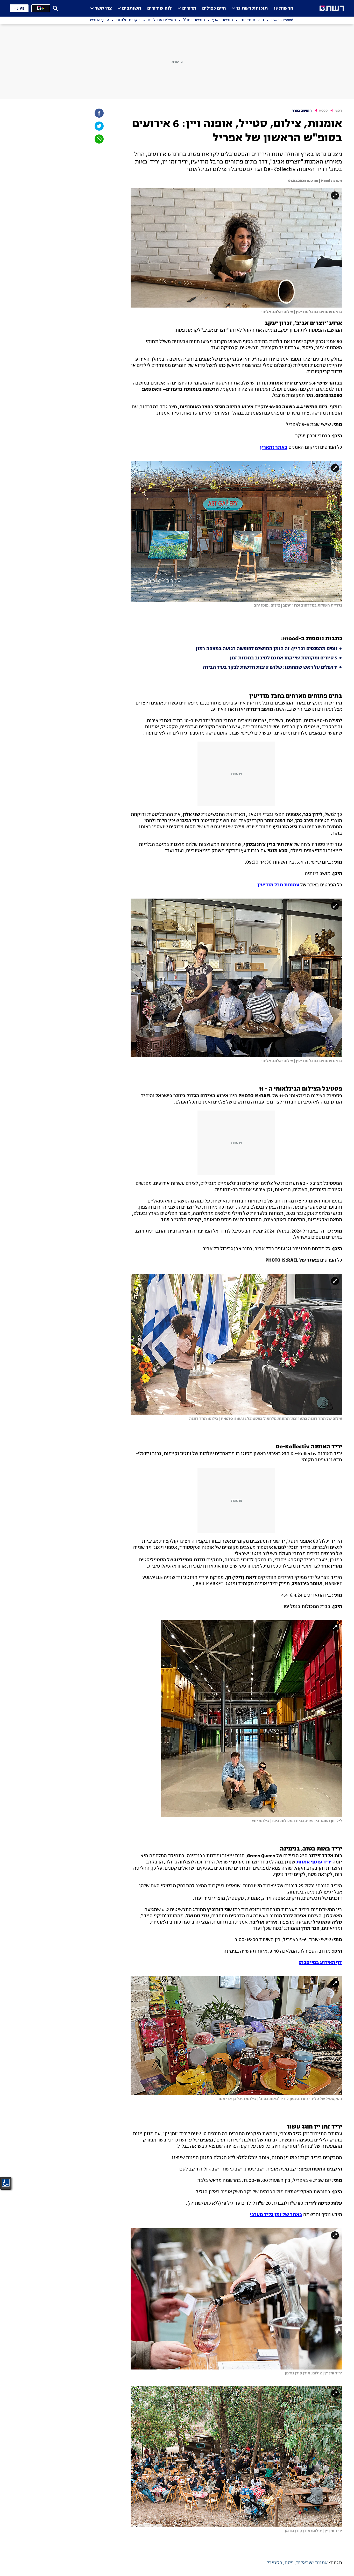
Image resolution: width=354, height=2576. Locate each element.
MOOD (323, 111)
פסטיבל (274, 2563)
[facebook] (99, 113)
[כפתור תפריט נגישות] (6, 2183)
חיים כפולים (214, 8)
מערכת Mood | (330, 181)
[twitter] (99, 126)
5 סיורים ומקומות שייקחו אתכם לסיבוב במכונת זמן (284, 658)
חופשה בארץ (302, 111)
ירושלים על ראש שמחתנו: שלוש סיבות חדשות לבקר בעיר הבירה (270, 667)
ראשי (338, 111)
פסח (289, 2563)
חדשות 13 (284, 8)
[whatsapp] (99, 139)
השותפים (132, 8)
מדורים (189, 8)
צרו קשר (103, 8)
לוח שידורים (160, 8)
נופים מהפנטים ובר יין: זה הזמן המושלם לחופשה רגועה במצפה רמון (267, 649)
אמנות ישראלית (312, 2563)
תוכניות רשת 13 (252, 8)
